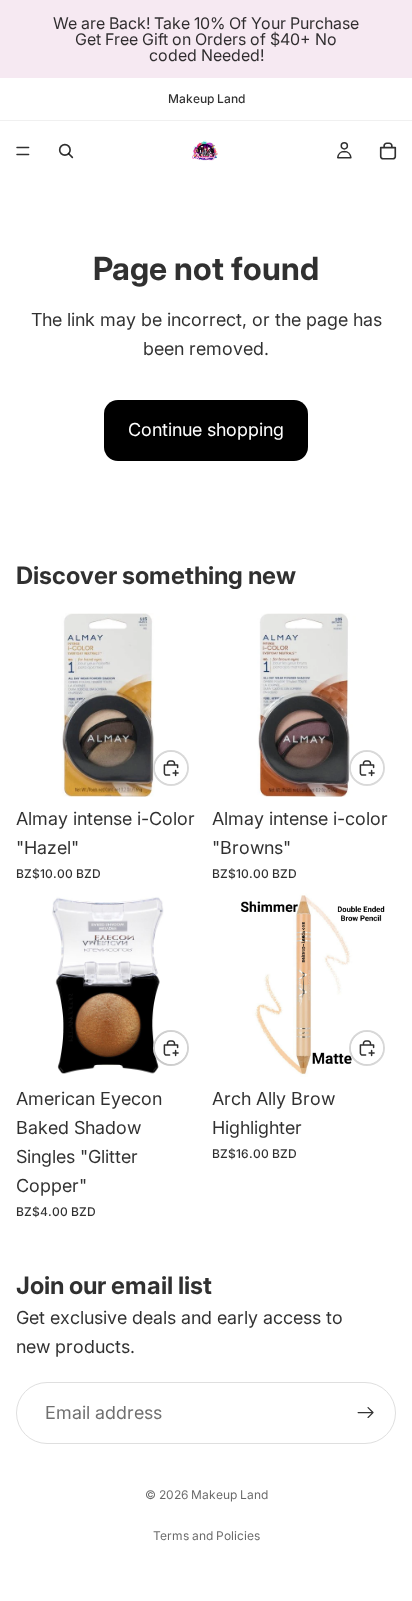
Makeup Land (229, 1494)
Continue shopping (206, 429)
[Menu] (23, 151)
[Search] (66, 151)
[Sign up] (366, 1413)
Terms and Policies (206, 1535)
